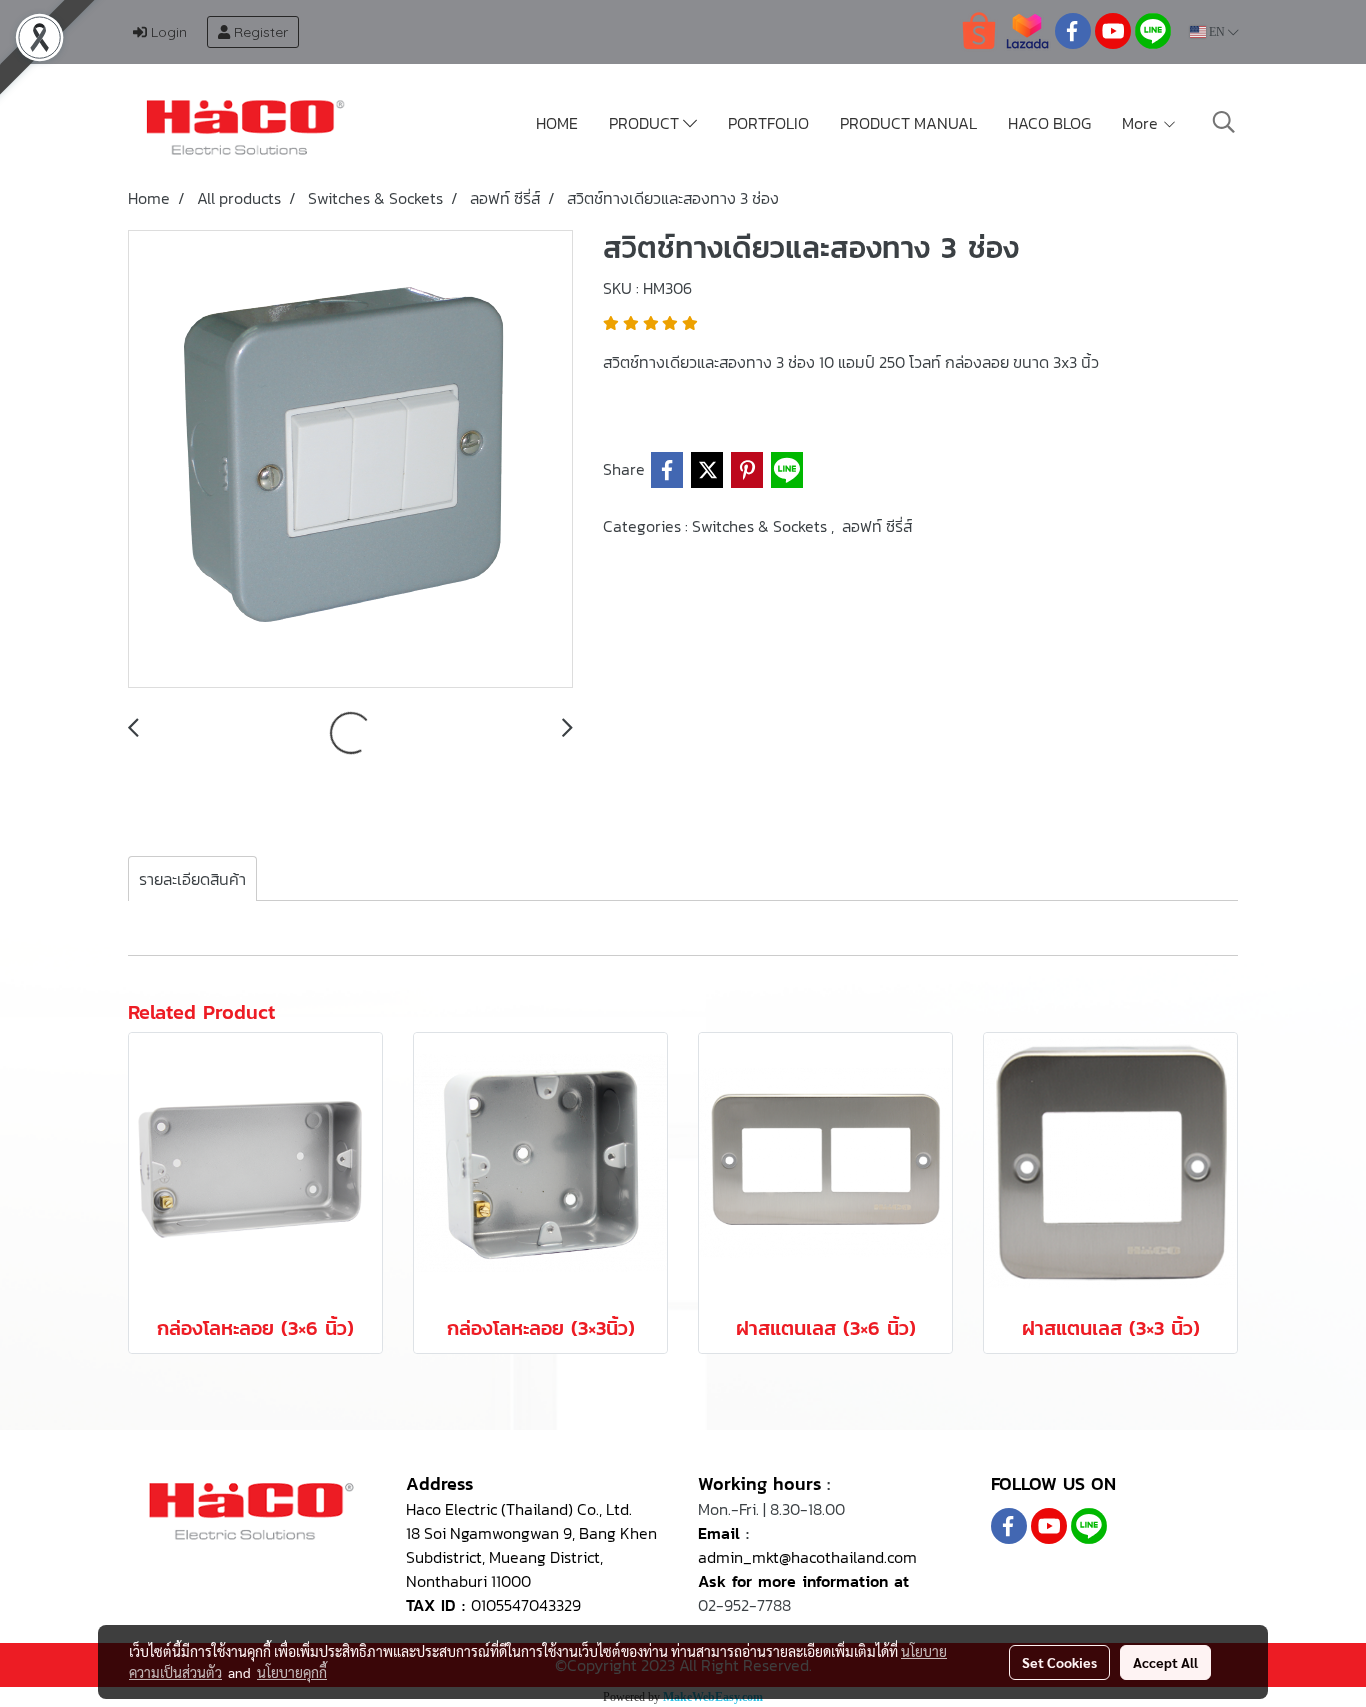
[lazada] (1027, 30)
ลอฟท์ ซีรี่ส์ (877, 526)
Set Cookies (1059, 1662)
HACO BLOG (1049, 123)
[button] (1224, 122)
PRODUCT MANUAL (908, 123)
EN (1217, 32)
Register (259, 32)
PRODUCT (646, 123)
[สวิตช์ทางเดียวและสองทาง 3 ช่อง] (350, 460)
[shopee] (979, 30)
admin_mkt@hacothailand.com (807, 1557)
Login (167, 32)
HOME (557, 123)
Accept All (1165, 1662)
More (1142, 123)
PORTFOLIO (768, 123)
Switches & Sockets (761, 526)
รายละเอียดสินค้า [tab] (192, 879)
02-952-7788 (744, 1605)
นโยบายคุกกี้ (292, 1672)
